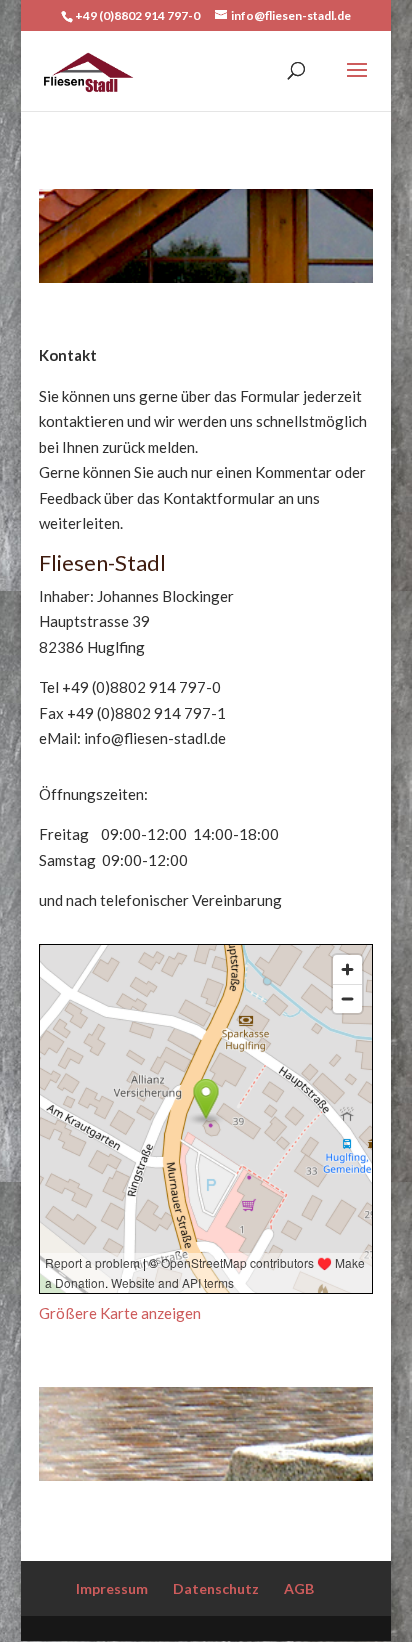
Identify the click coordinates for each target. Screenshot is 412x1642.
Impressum (112, 1588)
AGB (299, 1588)
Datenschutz (216, 1588)
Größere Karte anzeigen (120, 1313)
